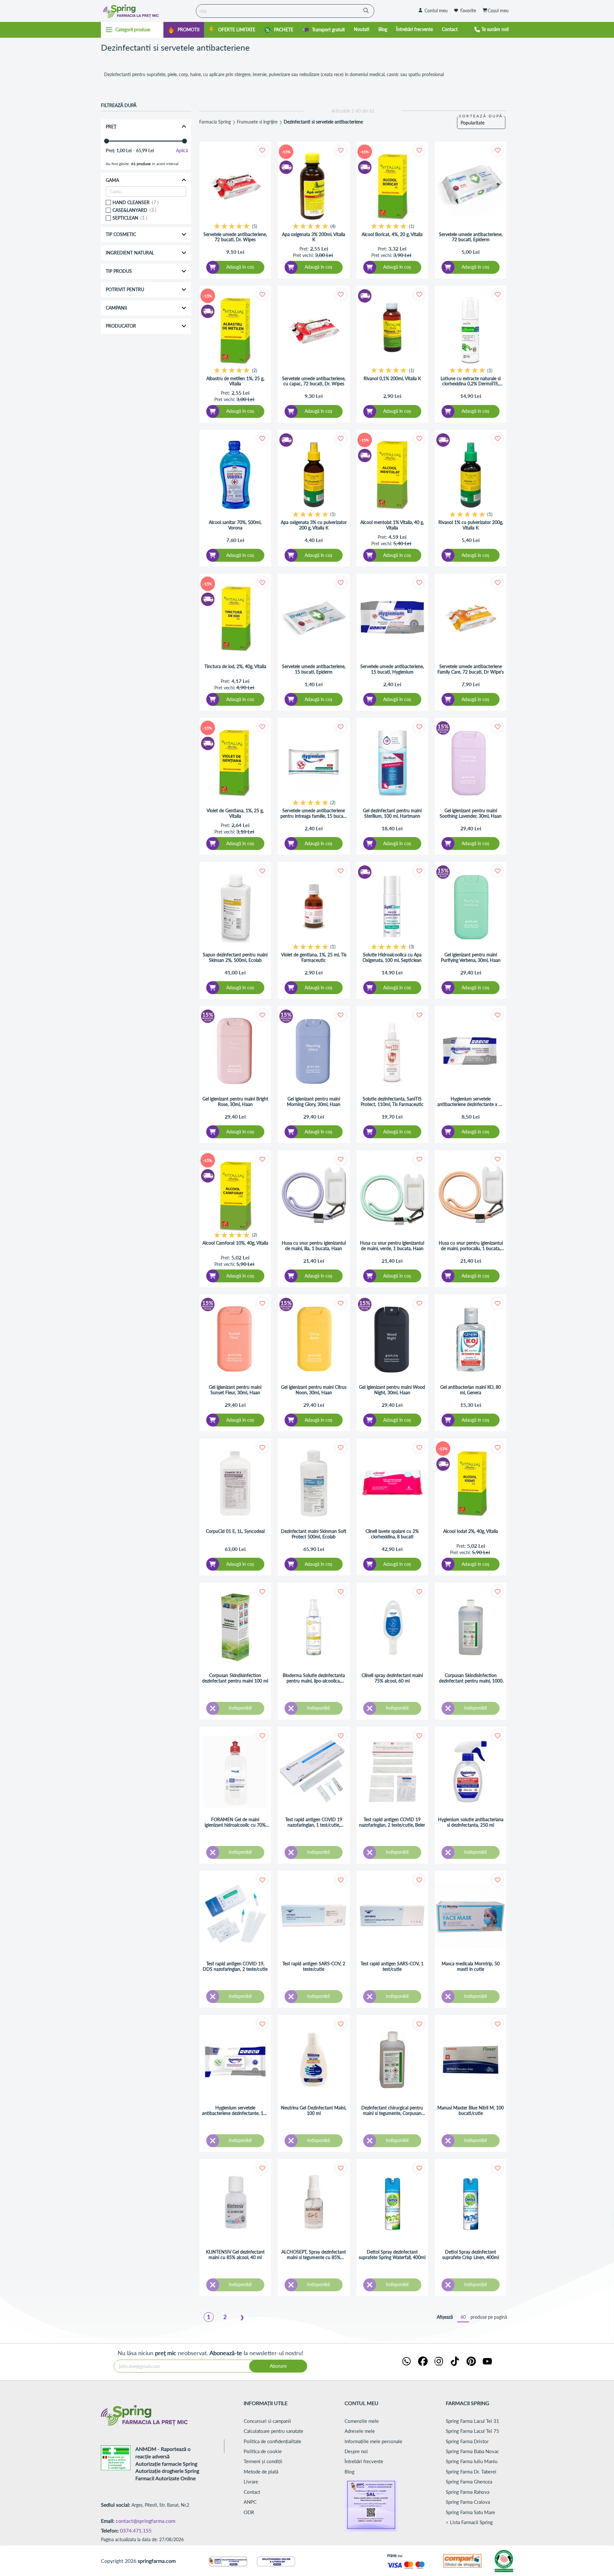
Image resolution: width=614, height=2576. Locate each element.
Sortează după (481, 116)
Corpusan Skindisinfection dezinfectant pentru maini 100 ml (235, 1678)
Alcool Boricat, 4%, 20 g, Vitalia (392, 234)
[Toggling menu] (132, 30)
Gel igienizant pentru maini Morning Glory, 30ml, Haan (314, 1102)
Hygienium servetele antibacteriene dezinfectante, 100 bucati (235, 2111)
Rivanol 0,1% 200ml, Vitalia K (392, 379)
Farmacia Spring (215, 122)
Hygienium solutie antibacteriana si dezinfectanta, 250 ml (471, 1822)
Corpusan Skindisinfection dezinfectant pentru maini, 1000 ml (471, 1678)
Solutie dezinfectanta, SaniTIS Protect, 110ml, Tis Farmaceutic (392, 1102)
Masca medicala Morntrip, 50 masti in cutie (471, 1966)
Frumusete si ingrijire (257, 122)
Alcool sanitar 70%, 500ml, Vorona (235, 525)
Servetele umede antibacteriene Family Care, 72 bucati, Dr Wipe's (471, 669)
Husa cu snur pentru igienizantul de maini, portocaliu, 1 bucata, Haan (471, 1246)
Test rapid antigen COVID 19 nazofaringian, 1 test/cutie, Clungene (314, 1822)
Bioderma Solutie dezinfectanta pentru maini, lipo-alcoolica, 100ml (314, 1678)
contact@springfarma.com (146, 2521)
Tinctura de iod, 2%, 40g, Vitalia (235, 666)
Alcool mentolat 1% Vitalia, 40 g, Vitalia (392, 525)
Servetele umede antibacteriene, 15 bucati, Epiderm (314, 669)
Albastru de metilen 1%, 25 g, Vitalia (235, 381)
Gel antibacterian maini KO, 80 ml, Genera (471, 1390)
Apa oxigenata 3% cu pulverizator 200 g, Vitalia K (314, 525)
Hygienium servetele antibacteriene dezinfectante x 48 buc (471, 1102)
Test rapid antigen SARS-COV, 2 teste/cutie (314, 1966)
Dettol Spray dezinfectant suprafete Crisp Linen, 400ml (471, 2255)
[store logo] (147, 11)
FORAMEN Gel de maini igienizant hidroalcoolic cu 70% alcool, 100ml (235, 1822)
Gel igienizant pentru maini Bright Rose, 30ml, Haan (235, 1102)
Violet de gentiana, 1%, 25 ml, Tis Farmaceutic (314, 957)
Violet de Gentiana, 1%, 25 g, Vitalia (235, 813)
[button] (262, 150)
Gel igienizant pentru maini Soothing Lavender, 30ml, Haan (471, 813)
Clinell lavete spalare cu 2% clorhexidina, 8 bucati (392, 1534)
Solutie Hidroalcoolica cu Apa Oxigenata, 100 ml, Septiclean (392, 957)
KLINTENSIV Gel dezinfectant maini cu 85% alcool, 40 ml (235, 2255)
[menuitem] (184, 30)
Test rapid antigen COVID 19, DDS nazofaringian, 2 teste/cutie (235, 1966)
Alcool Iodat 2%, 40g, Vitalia (471, 1531)
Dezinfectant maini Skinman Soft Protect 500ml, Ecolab (314, 1534)
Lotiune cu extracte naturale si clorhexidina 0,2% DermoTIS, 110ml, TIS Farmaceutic (471, 381)
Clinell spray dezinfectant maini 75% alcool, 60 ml (392, 1678)
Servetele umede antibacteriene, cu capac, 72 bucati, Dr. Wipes (314, 381)
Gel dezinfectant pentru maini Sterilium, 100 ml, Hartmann (392, 813)
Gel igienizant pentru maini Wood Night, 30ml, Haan (392, 1390)
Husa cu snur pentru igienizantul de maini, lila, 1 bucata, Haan (314, 1246)
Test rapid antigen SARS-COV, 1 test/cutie (392, 1966)
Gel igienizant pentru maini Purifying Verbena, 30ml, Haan (471, 957)
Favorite (468, 10)
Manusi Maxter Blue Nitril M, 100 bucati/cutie (471, 2111)
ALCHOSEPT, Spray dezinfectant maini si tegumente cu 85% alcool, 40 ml (314, 2255)
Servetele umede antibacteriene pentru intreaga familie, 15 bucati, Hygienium (314, 814)
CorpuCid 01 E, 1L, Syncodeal (235, 1531)
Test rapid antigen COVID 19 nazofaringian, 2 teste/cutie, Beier (392, 1822)
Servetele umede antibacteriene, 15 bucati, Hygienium (392, 669)
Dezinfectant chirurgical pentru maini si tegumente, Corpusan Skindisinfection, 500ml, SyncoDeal (392, 2111)
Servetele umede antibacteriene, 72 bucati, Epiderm (471, 237)
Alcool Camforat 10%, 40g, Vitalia (235, 1243)
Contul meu (436, 10)
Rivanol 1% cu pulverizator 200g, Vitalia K (471, 525)
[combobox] (285, 11)
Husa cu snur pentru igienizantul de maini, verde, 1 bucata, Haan (392, 1246)
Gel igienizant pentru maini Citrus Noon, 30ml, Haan (314, 1390)
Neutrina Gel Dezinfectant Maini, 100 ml (314, 2111)
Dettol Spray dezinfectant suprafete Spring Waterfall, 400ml (392, 2255)
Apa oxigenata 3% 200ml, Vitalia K (314, 237)
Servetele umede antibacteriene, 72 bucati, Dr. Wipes (235, 237)
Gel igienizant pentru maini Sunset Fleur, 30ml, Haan (235, 1390)
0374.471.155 (136, 2530)
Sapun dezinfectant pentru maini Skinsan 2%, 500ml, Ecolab (235, 957)
